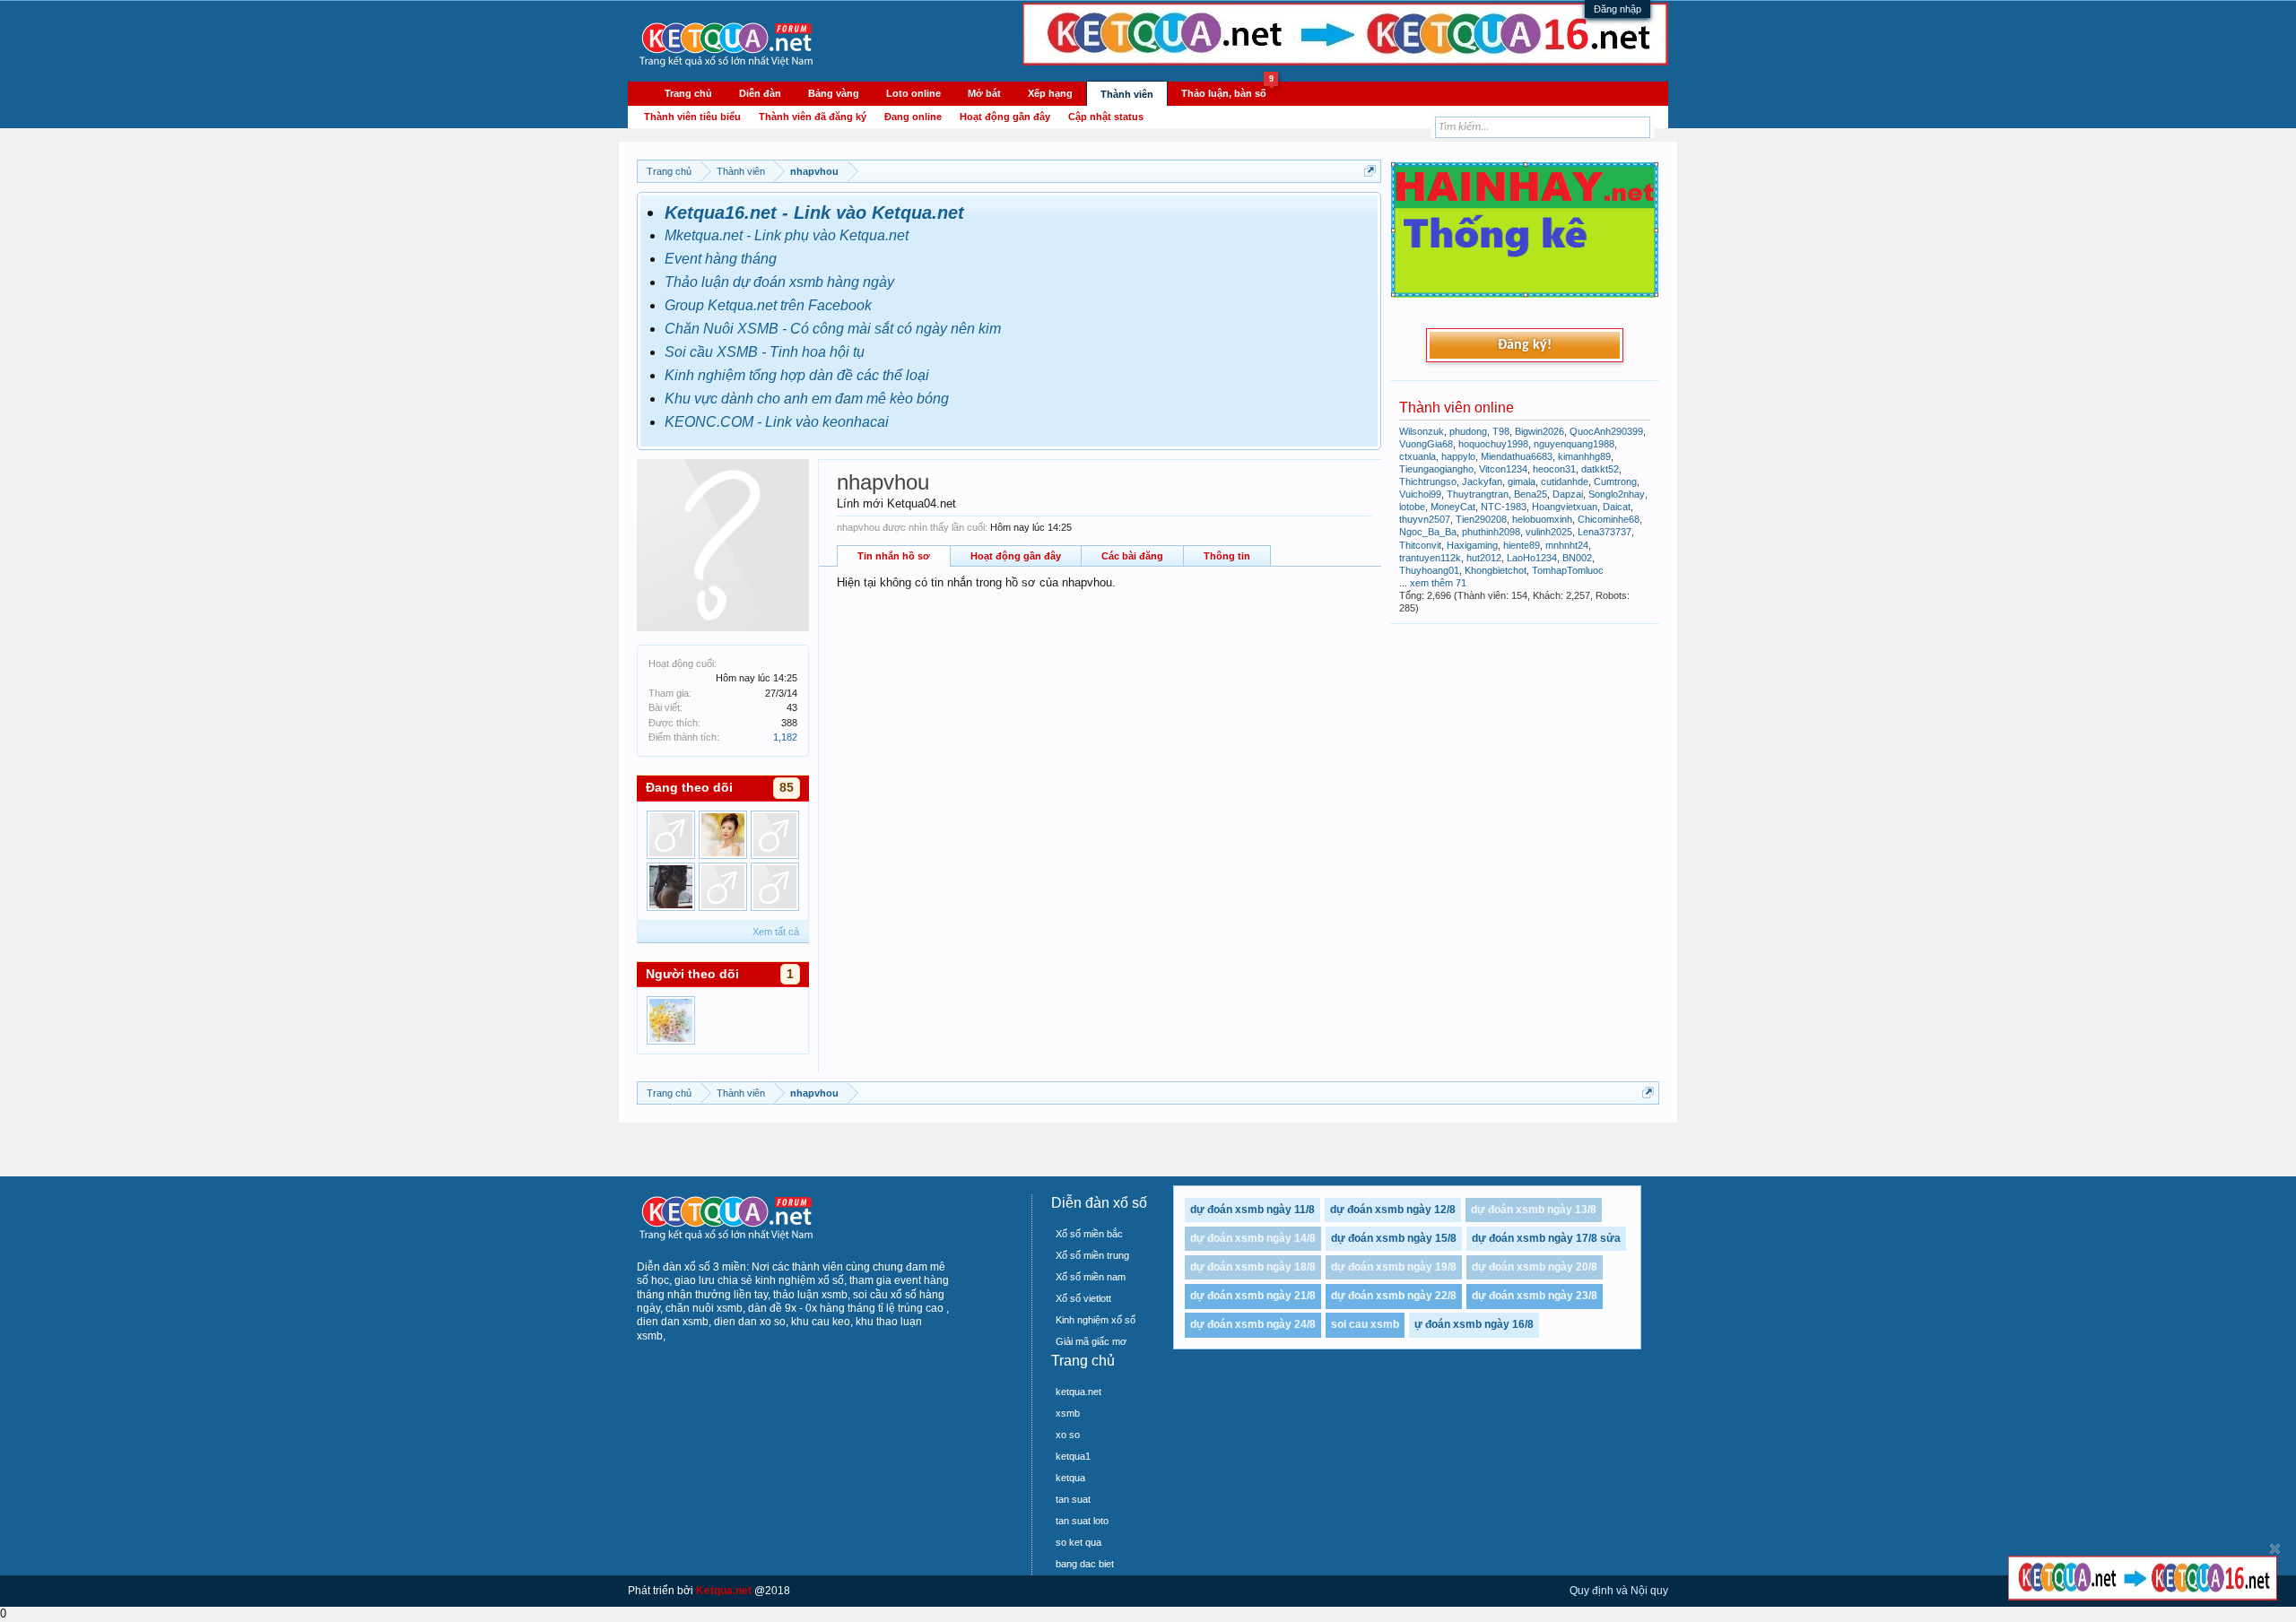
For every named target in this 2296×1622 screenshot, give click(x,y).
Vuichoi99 (1420, 494)
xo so (1068, 1435)
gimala (1522, 481)
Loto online (913, 93)
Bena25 (1531, 494)
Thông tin (1227, 556)
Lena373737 (1605, 532)
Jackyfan (1482, 481)
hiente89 (1522, 545)
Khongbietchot (1496, 570)
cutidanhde (1565, 481)
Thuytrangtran (1478, 494)
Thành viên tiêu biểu (692, 117)
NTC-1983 (1504, 507)
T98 (1501, 431)
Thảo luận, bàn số (1227, 91)
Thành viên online (1457, 408)
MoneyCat (1453, 507)
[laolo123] (723, 887)
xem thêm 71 (1438, 583)
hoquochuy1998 (1493, 444)
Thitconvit (1420, 545)
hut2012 (1484, 558)
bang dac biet (1085, 1564)
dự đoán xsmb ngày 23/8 (1535, 1296)
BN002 (1577, 558)
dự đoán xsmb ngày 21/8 (1253, 1296)
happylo (1458, 456)
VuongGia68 (1426, 444)
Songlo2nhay (1617, 494)
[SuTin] (671, 1020)
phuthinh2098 (1491, 532)
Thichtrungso (1428, 481)
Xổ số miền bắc (1089, 1234)
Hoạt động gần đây (1016, 556)
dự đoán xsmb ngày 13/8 (1534, 1210)
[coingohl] (671, 887)
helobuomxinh (1542, 519)
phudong (1468, 431)
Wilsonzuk (1422, 431)
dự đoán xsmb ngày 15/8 (1394, 1238)
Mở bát (984, 93)
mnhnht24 (1567, 545)
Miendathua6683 (1517, 456)
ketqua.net (1078, 1392)
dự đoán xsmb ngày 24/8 (1253, 1324)
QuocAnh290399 (1606, 431)
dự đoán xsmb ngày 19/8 (1394, 1267)
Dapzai (1568, 494)
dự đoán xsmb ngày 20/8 (1535, 1267)
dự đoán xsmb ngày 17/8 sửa (1546, 1238)
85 (787, 787)
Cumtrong (1615, 481)
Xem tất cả (776, 932)
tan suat (1073, 1499)
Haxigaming (1472, 545)
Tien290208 (1481, 519)
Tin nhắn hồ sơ (894, 556)
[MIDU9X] (723, 835)
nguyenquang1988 (1574, 444)
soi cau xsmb (1365, 1324)
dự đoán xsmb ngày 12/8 (1393, 1210)
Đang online (913, 117)
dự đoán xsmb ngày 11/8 (1252, 1210)
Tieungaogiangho (1436, 469)
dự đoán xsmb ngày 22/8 (1394, 1296)
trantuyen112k (1430, 558)
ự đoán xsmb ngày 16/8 (1474, 1324)
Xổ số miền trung (1092, 1255)
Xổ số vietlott (1083, 1298)
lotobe (1412, 507)
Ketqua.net (724, 1591)
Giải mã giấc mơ (1091, 1341)
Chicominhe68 (1609, 519)
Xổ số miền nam (1091, 1277)
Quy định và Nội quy (1619, 1591)
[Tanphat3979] (775, 887)
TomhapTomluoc (1568, 570)
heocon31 (1554, 469)
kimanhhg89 (1584, 456)
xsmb (1068, 1413)
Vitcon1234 (1503, 469)
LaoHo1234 (1532, 558)
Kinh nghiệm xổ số (1096, 1320)
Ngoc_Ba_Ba (1428, 532)
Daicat (1617, 507)
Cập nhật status (1106, 117)
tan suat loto (1082, 1521)
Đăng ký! (1525, 345)
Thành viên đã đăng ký (813, 117)
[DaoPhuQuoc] (775, 835)
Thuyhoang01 (1429, 570)
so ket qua (1078, 1542)
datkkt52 (1600, 469)
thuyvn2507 (1425, 519)
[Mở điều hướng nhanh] (1370, 171)
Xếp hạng (1050, 93)
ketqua (1070, 1478)
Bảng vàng (834, 93)
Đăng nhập (1618, 9)
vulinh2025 (1549, 532)
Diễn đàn (760, 93)
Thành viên (1127, 94)
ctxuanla (1418, 456)
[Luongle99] (671, 835)
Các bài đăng (1132, 556)
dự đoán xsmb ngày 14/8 (1253, 1238)
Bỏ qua (2275, 1549)
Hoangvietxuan (1565, 507)
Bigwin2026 (1539, 431)
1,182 (785, 737)
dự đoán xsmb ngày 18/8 (1253, 1267)
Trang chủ (688, 93)
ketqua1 (1073, 1456)
